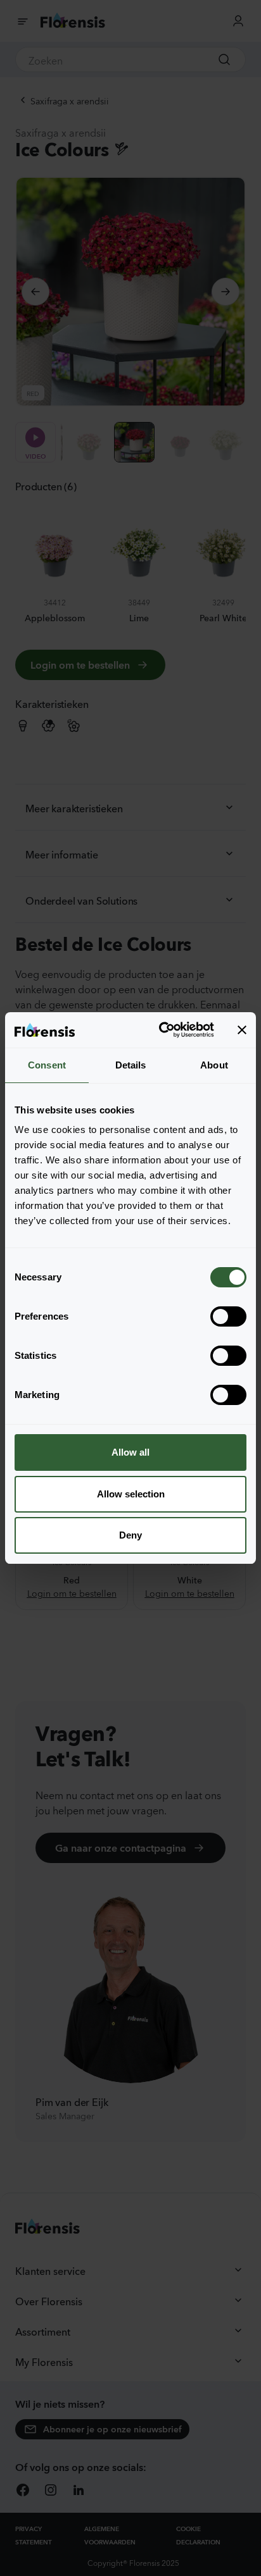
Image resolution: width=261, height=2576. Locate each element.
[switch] (228, 1316)
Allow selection (131, 1494)
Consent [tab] (47, 1065)
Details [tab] (131, 1065)
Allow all (130, 1452)
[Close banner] (242, 1030)
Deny (130, 1535)
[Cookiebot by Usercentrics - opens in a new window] (162, 1030)
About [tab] (214, 1065)
